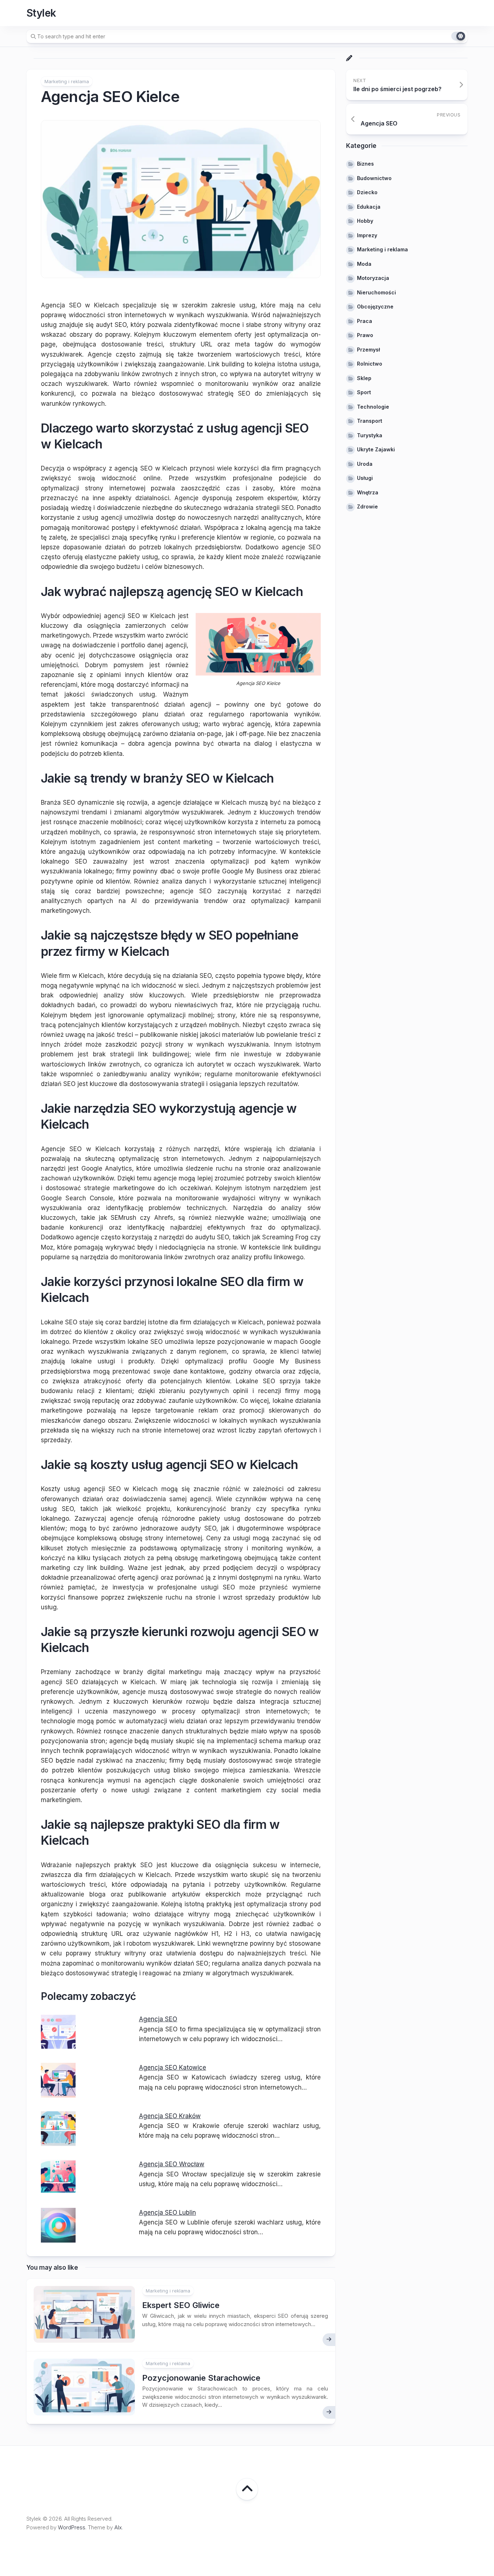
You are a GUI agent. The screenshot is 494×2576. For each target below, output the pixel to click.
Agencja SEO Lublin (167, 2213)
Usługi (365, 478)
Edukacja (369, 207)
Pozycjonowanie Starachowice (201, 2378)
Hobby (365, 221)
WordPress (72, 2527)
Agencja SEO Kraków (170, 2116)
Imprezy (367, 235)
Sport (364, 392)
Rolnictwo (370, 364)
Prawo (365, 335)
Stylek (41, 13)
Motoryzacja (373, 278)
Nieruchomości (376, 292)
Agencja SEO (158, 2019)
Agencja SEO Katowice (173, 2068)
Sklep (364, 378)
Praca (365, 321)
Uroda (365, 464)
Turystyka (370, 435)
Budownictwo (374, 178)
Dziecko (367, 192)
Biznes (365, 164)
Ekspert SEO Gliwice (181, 2305)
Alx (118, 2527)
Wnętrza (368, 492)
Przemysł (369, 350)
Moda (364, 264)
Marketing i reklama (67, 81)
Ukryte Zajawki (376, 449)
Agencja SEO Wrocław (172, 2164)
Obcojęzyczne (375, 306)
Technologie (373, 407)
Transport (370, 421)
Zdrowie (367, 506)
